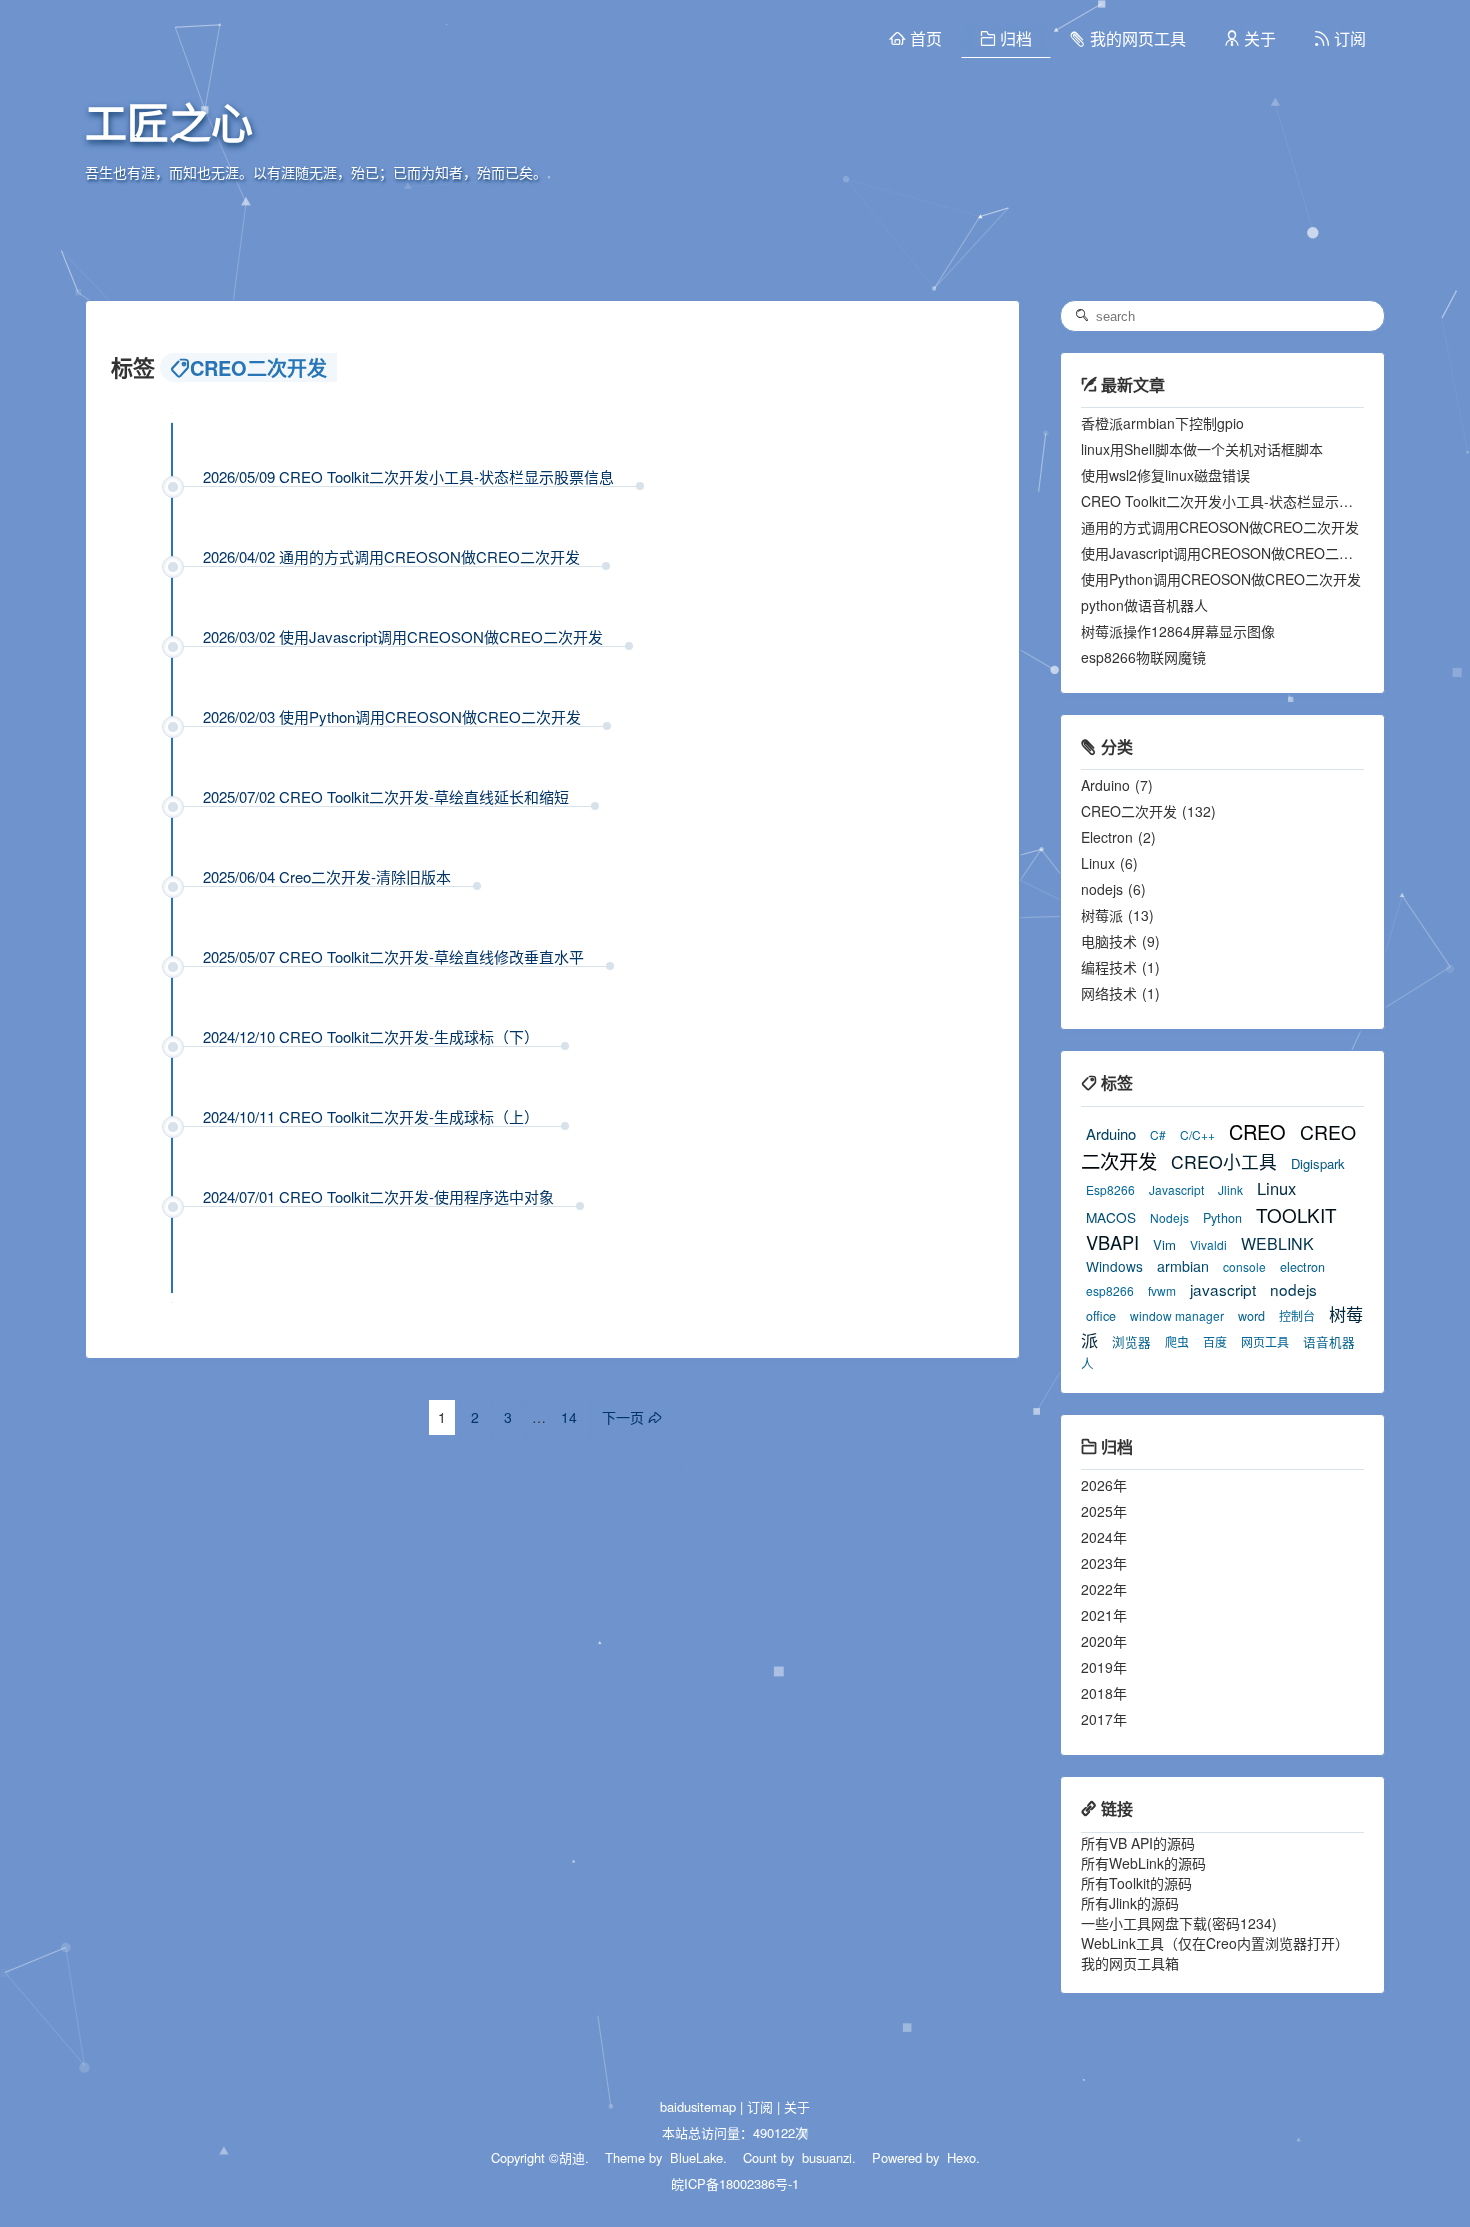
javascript (1223, 1289)
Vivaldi (1208, 1244)
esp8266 (1110, 1290)
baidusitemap (698, 2106)
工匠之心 (169, 125)
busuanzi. (827, 2157)
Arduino (1105, 785)
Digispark (1318, 1163)
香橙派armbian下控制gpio (1162, 423)
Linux (1098, 863)
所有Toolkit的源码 (1136, 1883)
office (1101, 1316)
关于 (797, 2106)
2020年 (1104, 1641)
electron (1302, 1267)
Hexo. (961, 2157)
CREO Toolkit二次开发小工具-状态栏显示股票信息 (1238, 501)
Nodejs (1169, 1217)
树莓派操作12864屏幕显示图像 (1178, 631)
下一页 (623, 1417)
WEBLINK (1277, 1243)
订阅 (760, 2106)
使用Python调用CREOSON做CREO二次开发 (1221, 579)
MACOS (1111, 1217)
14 (569, 1417)
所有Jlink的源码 (1130, 1903)
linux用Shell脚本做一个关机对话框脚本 (1202, 449)
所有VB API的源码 (1138, 1843)
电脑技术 (1109, 941)
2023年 (1104, 1563)
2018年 (1104, 1693)
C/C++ (1197, 1134)
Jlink (1230, 1189)
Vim (1164, 1244)
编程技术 (1109, 967)
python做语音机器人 (1144, 605)
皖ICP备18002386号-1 (735, 2183)
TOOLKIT (1296, 1214)
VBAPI (1112, 1242)
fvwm (1162, 1290)
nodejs (1102, 889)
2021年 (1104, 1615)
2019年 (1104, 1667)
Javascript (1176, 1189)
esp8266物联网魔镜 (1143, 657)
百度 (1215, 1341)
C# (1158, 1134)
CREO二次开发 (1129, 811)
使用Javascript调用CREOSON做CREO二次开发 (1231, 553)
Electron (1107, 837)
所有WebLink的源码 (1143, 1863)
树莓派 (1102, 915)
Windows (1114, 1266)
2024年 (1104, 1537)
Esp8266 (1110, 1189)
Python (1222, 1218)
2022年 (1104, 1589)
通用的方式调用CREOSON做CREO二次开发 (1220, 527)
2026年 (1104, 1485)
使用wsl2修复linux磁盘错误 (1165, 475)
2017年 (1104, 1719)
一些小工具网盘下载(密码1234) (1179, 1923)
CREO (1257, 1131)
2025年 (1104, 1511)
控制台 (1297, 1315)
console (1244, 1266)
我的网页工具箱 (1130, 1963)
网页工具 (1265, 1341)
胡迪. (574, 2157)
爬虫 (1177, 1341)
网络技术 (1109, 993)
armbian (1183, 1266)
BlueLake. (696, 2157)
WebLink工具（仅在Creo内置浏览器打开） (1215, 1943)
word (1251, 1316)
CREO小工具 (1224, 1161)
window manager (1177, 1315)
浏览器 (1131, 1342)
